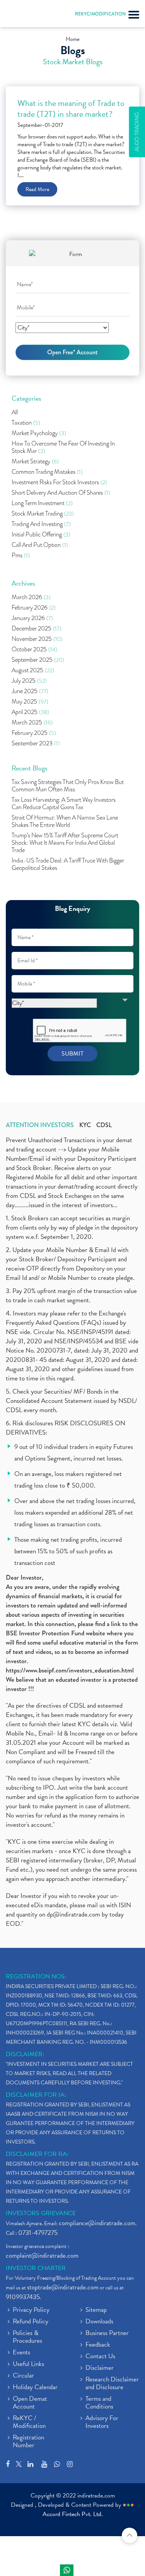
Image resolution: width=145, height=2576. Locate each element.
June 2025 (30, 691)
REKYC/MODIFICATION (100, 14)
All (15, 413)
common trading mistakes (47, 472)
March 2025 (32, 723)
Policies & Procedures (27, 2337)
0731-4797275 (38, 2233)
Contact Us (100, 2357)
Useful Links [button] (28, 2364)
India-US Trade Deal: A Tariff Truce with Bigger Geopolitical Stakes (68, 864)
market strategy (35, 462)
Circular (23, 2376)
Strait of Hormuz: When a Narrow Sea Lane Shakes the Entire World (65, 822)
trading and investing (41, 524)
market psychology (39, 433)
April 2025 (30, 712)
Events (21, 2353)
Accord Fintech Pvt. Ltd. (73, 2514)
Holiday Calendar (35, 2388)
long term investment (42, 503)
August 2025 (33, 670)
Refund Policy (31, 2322)
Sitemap (96, 2310)
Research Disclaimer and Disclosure (112, 2384)
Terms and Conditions (99, 2403)
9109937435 (23, 2297)
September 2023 (36, 744)
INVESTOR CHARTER (36, 2268)
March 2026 (31, 597)
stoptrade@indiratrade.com (63, 2287)
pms (21, 556)
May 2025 (30, 702)
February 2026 (34, 608)
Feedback (98, 2345)
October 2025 (34, 650)
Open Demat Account (30, 2403)
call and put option (40, 545)
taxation (26, 423)
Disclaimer (100, 2368)
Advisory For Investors (102, 2422)
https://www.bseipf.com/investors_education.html (70, 1670)
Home (73, 39)
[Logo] (25, 15)
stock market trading (43, 514)
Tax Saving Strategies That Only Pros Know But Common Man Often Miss (68, 786)
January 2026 (32, 618)
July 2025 (29, 681)
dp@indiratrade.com (74, 1914)
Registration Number (28, 2442)
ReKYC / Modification (29, 2422)
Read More (37, 189)
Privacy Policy (31, 2310)
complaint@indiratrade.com (42, 2256)
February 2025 (34, 733)
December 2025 (37, 629)
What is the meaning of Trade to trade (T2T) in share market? (71, 109)
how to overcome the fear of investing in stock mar (63, 448)
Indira (67, 2570)
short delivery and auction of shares (61, 493)
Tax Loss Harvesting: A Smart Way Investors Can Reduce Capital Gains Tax (64, 804)
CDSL (104, 1125)
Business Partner (107, 2333)
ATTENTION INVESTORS (40, 1125)
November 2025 (37, 639)
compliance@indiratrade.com (97, 2223)
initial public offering (41, 535)
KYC (85, 1125)
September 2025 (38, 660)
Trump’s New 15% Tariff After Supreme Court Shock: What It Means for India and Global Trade (65, 843)
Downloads (99, 2322)
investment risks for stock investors (59, 483)
